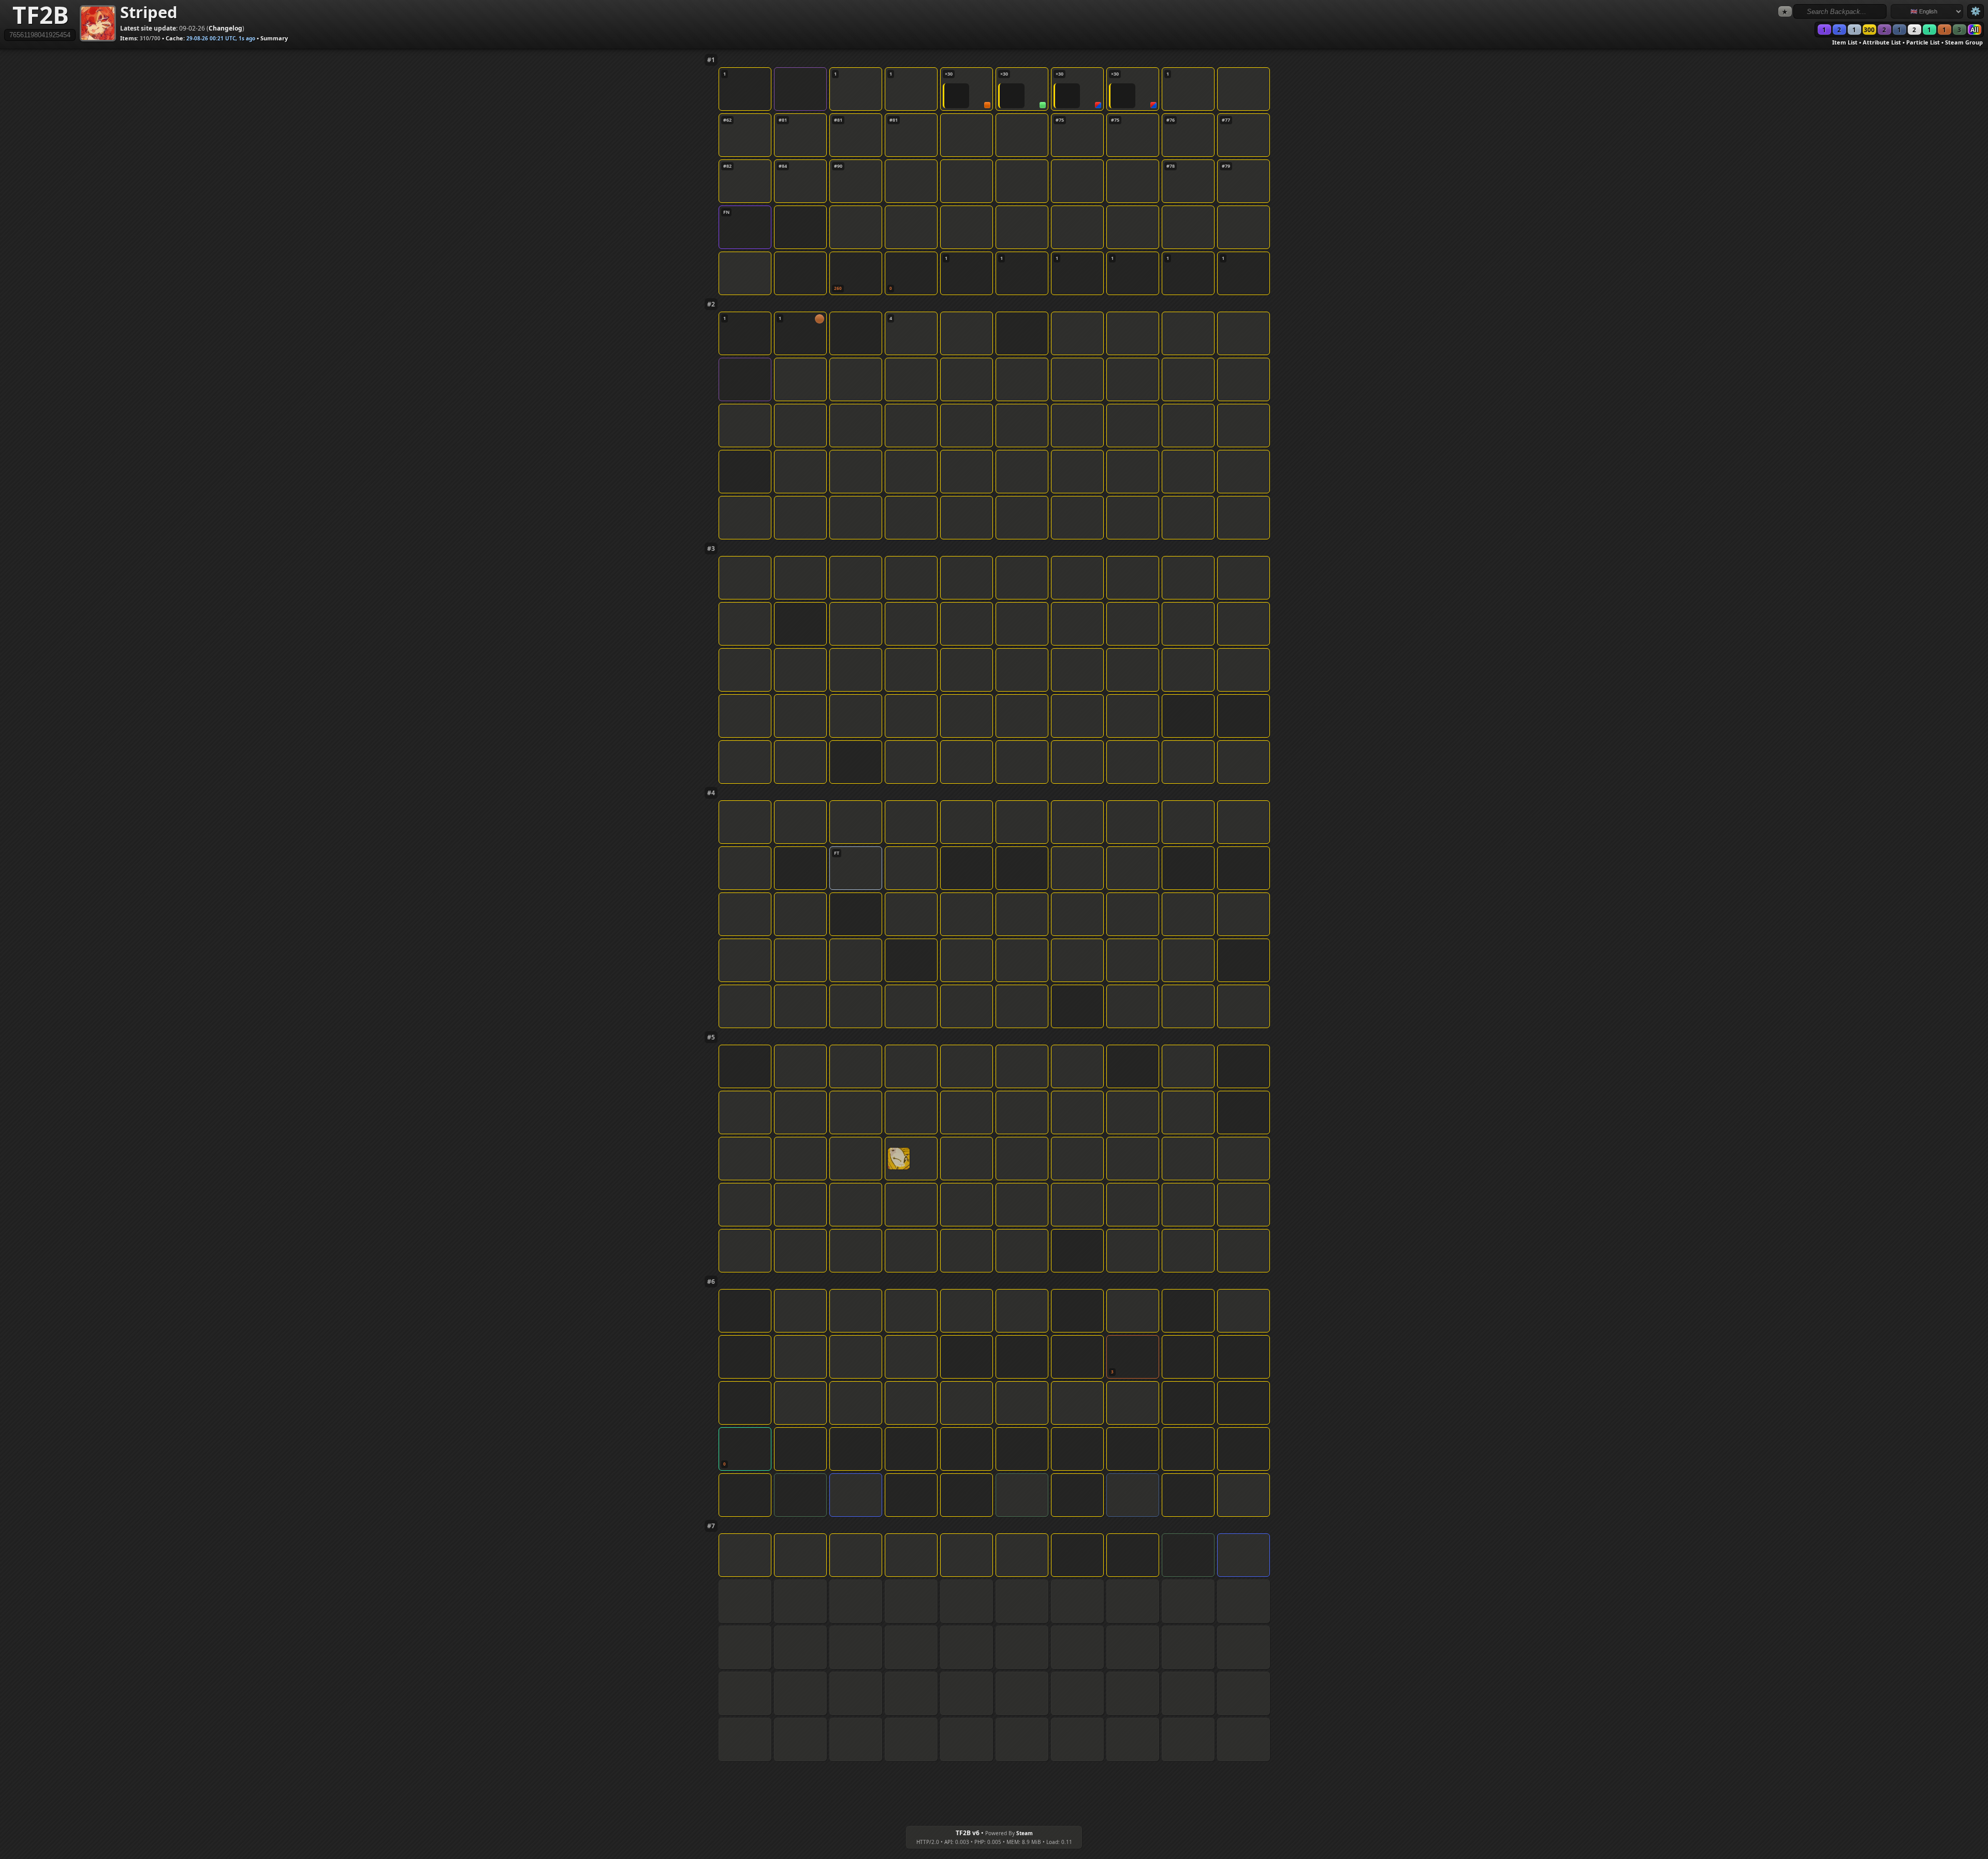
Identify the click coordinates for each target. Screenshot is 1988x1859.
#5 (711, 1037)
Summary (274, 38)
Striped (149, 12)
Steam (1025, 1833)
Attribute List (1882, 42)
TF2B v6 (968, 1833)
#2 (711, 304)
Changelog (225, 28)
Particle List (1923, 42)
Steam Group (1964, 42)
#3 (711, 548)
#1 (711, 60)
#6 (711, 1282)
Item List (1845, 42)
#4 (711, 793)
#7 (711, 1526)
